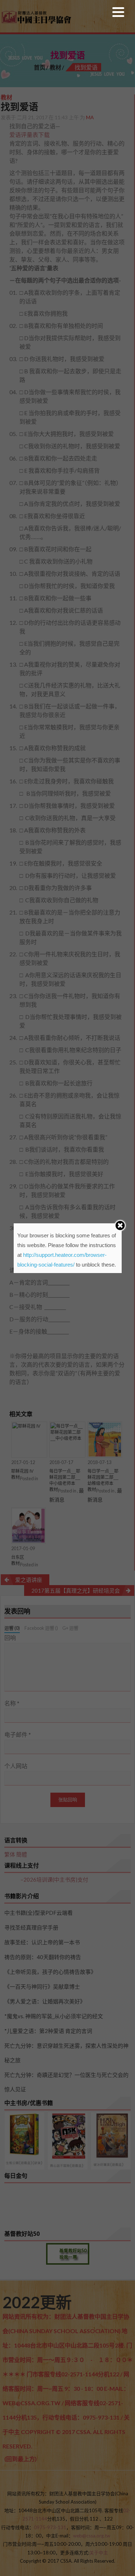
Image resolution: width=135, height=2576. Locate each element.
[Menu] (118, 14)
